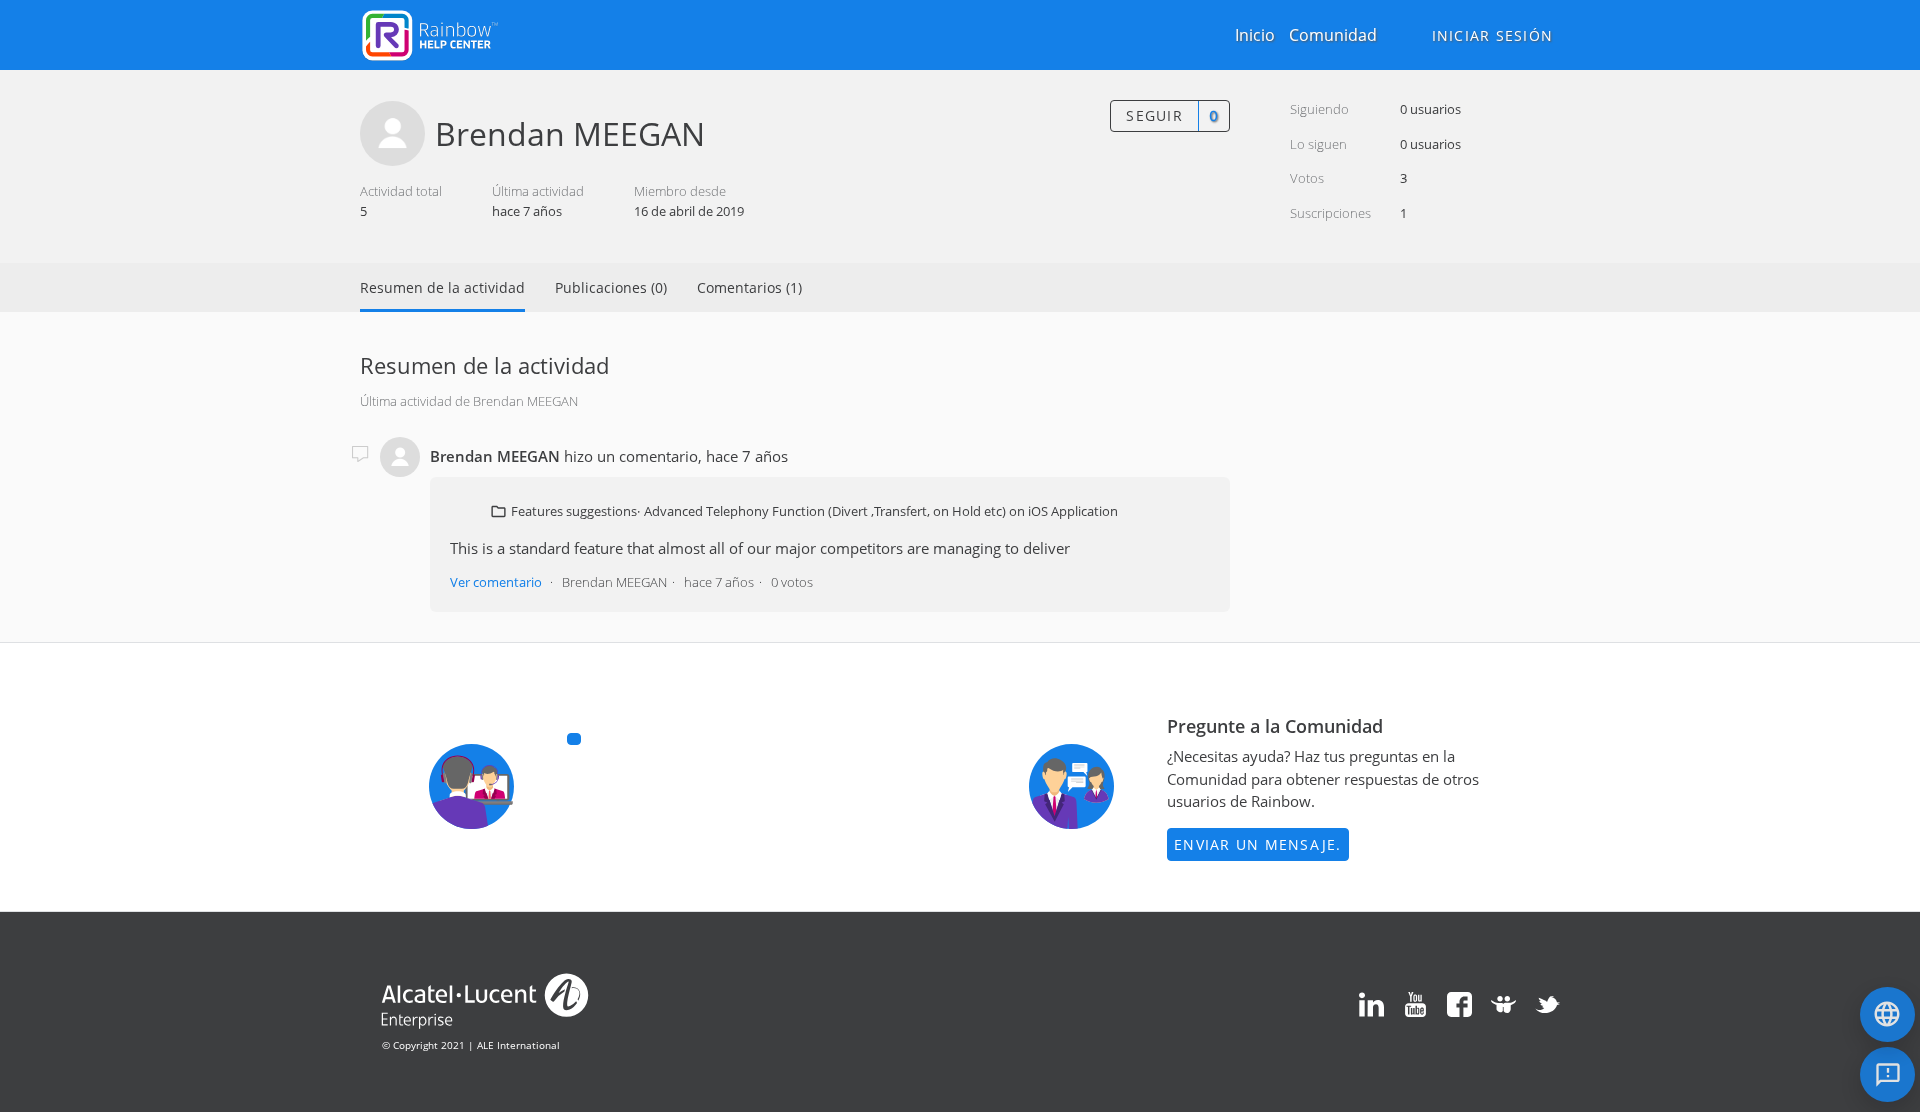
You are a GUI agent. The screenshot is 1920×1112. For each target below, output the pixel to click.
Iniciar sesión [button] (1493, 35)
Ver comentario (496, 582)
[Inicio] (430, 33)
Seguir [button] (1154, 115)
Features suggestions (574, 511)
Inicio (1255, 35)
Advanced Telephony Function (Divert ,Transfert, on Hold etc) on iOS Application (881, 511)
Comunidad (1333, 35)
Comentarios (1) (749, 287)
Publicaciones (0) (611, 287)
